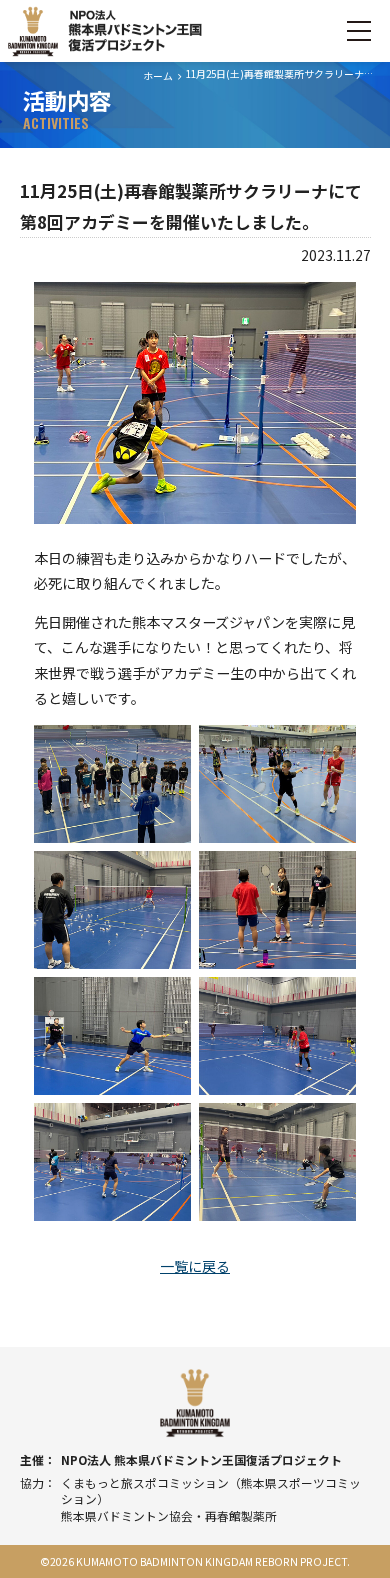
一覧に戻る (195, 1266)
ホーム (158, 76)
